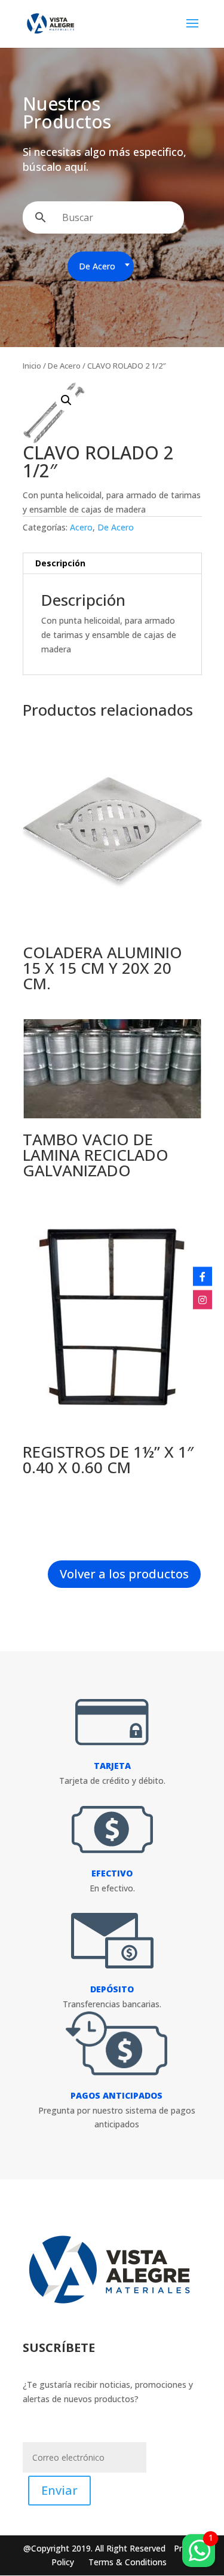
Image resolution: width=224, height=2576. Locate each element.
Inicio (32, 366)
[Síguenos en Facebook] (202, 1277)
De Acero (64, 366)
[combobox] (101, 266)
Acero (81, 527)
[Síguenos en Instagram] (202, 1300)
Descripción (60, 563)
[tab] (112, 564)
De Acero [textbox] (97, 266)
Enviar (59, 2490)
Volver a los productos (124, 1574)
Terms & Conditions (128, 2562)
